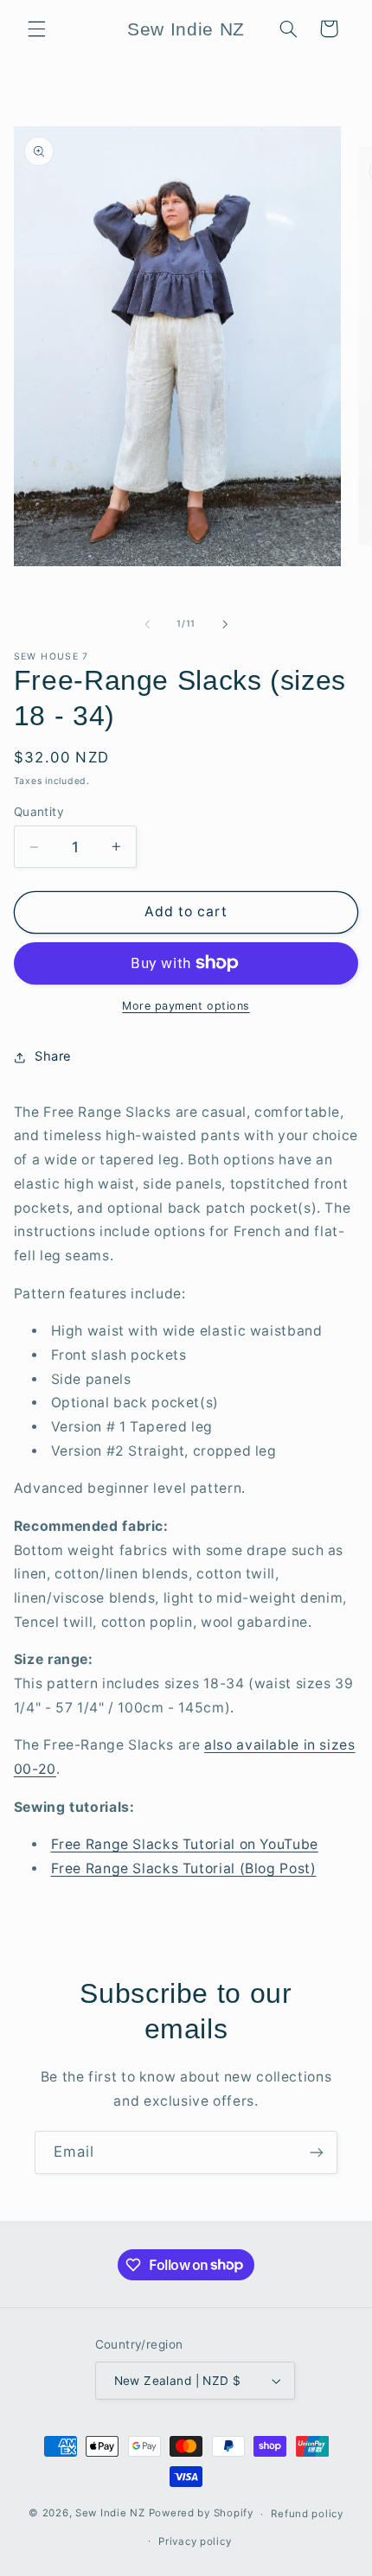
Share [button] (53, 1056)
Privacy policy (195, 2541)
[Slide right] (225, 624)
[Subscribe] (317, 2152)
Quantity (39, 812)
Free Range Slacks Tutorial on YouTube (185, 1844)
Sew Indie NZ (110, 2514)
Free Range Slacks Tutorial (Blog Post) (184, 1868)
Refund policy (307, 2514)
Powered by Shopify (201, 2514)
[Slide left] (147, 624)
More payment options (186, 1006)
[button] (36, 29)
